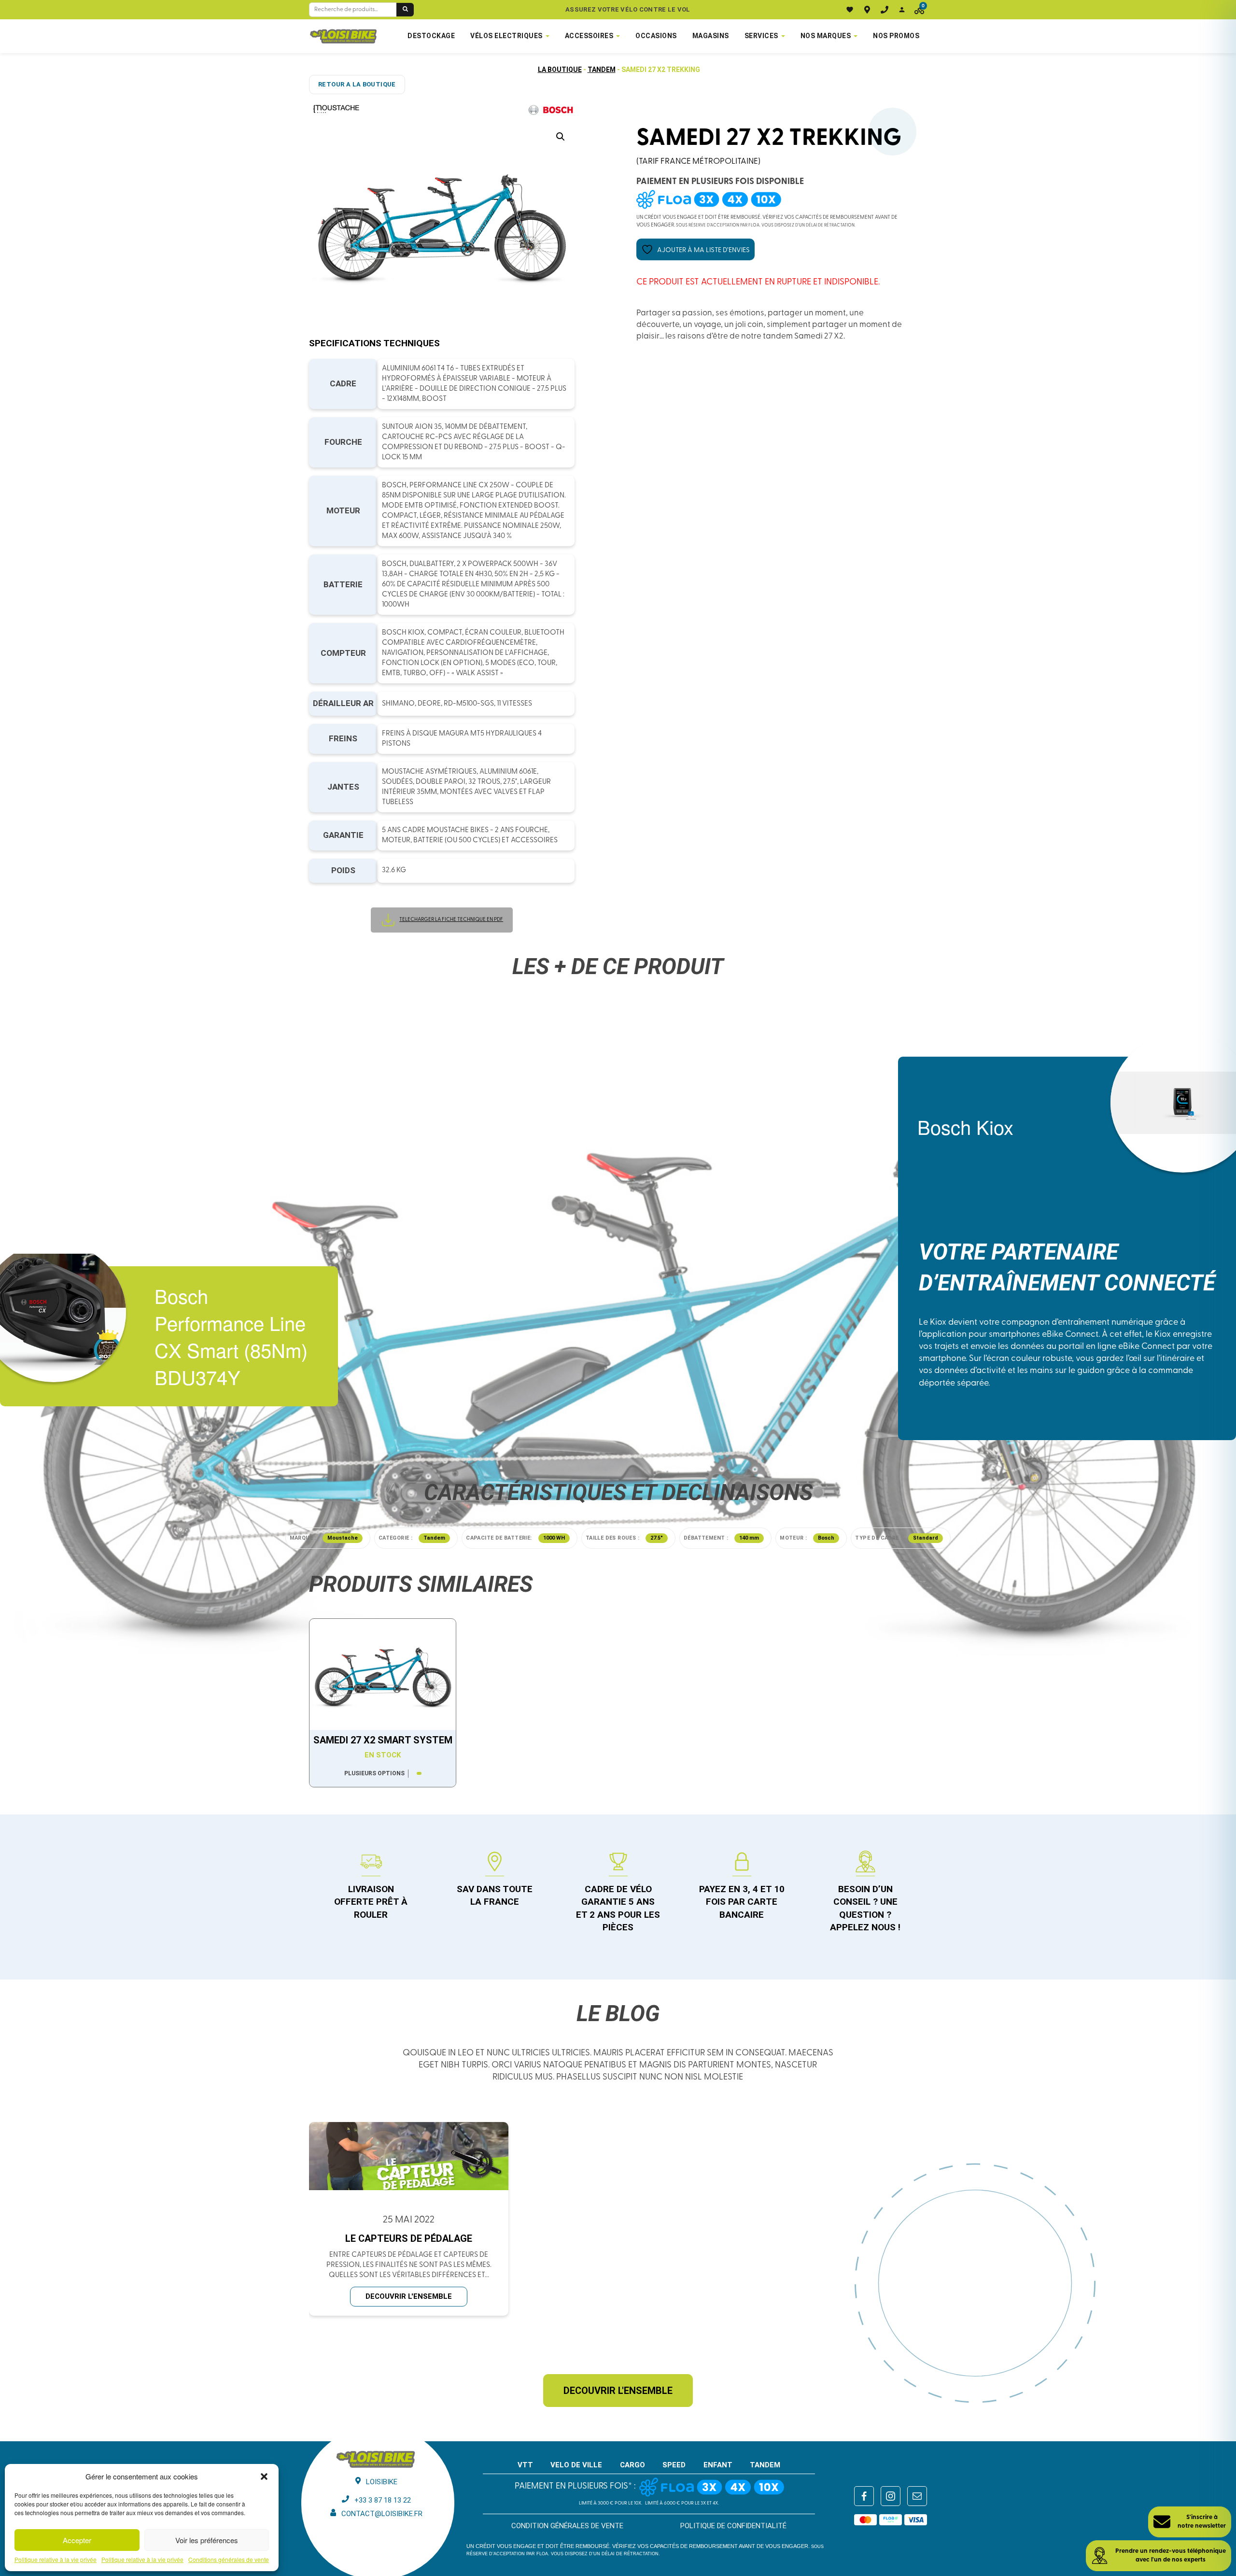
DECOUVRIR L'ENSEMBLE (409, 2296)
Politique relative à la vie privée (56, 2560)
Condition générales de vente (567, 2526)
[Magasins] (867, 10)
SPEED (674, 2465)
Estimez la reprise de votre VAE (628, 9)
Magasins (711, 36)
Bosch (826, 1538)
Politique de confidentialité (733, 2526)
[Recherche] (405, 10)
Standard (926, 1538)
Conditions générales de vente (229, 2560)
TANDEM (765, 2465)
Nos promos (896, 36)
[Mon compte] (902, 10)
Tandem (602, 70)
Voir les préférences (207, 2540)
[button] (264, 2477)
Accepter (77, 2540)
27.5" (657, 1538)
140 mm (749, 1538)
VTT (525, 2465)
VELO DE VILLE (576, 2465)
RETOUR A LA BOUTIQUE (357, 84)
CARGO (632, 2465)
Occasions (656, 36)
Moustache (343, 1538)
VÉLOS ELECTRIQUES (506, 36)
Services (761, 36)
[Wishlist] (850, 10)
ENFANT (718, 2465)
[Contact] (885, 10)
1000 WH (554, 1538)
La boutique (560, 70)
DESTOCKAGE (431, 36)
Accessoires (589, 36)
